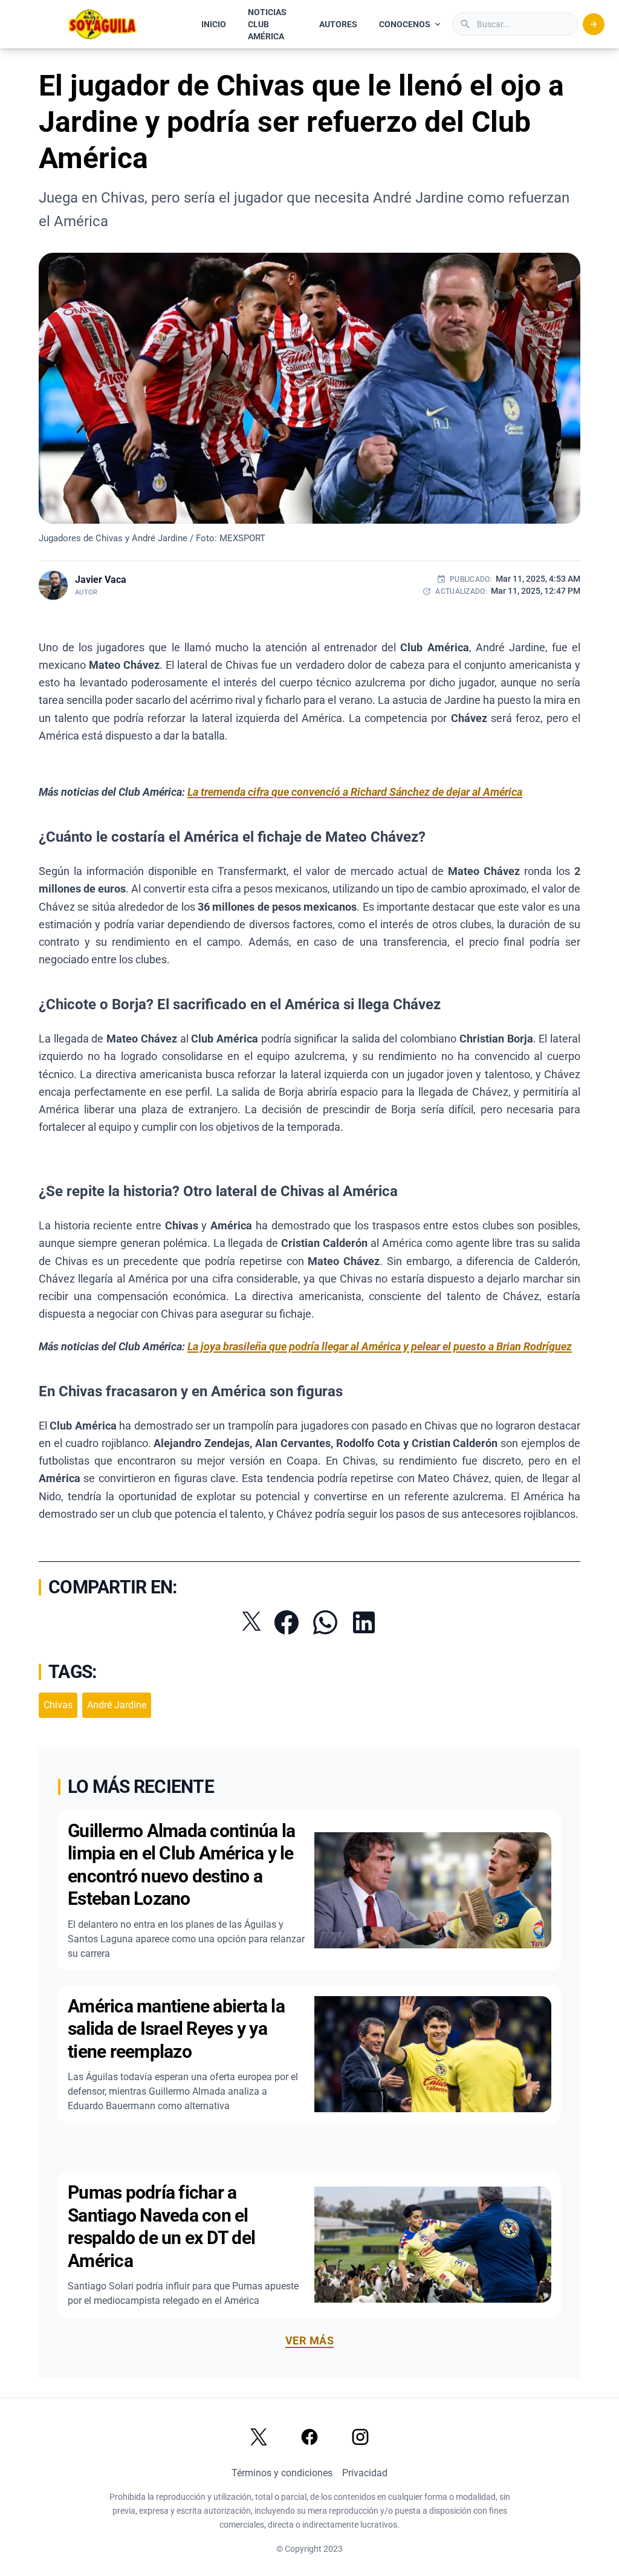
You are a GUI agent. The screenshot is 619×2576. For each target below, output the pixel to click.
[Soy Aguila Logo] (103, 24)
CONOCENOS (405, 24)
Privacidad (365, 2473)
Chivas (58, 1705)
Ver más (309, 2340)
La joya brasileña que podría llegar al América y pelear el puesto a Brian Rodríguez (380, 1346)
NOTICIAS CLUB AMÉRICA (267, 24)
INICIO (214, 24)
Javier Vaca (101, 580)
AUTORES (338, 24)
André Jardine (117, 1705)
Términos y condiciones (282, 2473)
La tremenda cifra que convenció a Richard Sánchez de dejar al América (355, 792)
